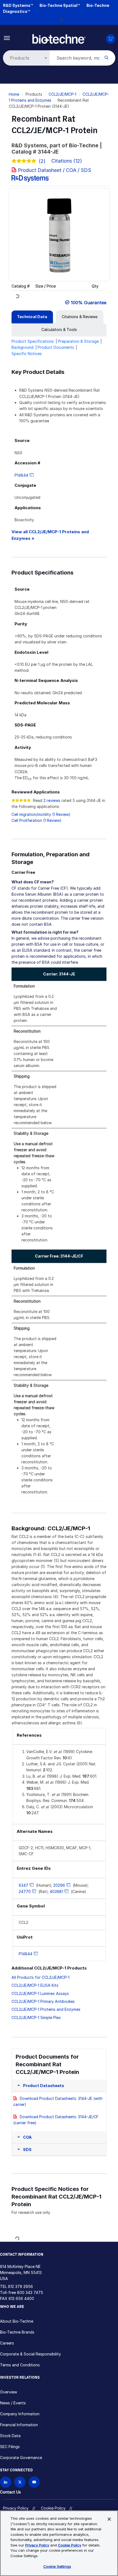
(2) (42, 161)
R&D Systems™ (18, 5)
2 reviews (52, 800)
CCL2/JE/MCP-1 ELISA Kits (35, 1985)
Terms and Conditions (20, 2365)
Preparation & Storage (78, 341)
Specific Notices (27, 354)
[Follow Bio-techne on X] (20, 2482)
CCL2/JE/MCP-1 (62, 94)
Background (23, 347)
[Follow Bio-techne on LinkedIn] (6, 2482)
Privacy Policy (16, 2508)
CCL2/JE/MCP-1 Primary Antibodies (43, 2001)
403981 (56, 1891)
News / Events (13, 2403)
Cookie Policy (53, 2508)
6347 (23, 1885)
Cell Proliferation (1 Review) (36, 820)
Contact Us (10, 2492)
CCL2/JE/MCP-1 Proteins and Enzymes (46, 2009)
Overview (9, 2392)
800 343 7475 (30, 2292)
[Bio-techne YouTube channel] (34, 2482)
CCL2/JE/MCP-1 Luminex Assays (40, 1993)
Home (14, 94)
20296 (59, 1885)
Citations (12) (67, 161)
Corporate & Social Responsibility (30, 2354)
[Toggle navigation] (7, 38)
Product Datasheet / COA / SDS (54, 170)
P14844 (21, 475)
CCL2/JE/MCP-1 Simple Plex (36, 2017)
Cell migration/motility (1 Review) (41, 814)
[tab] (32, 317)
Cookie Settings (57, 2566)
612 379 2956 (20, 2286)
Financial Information (19, 2425)
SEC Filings (10, 2447)
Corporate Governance (21, 2458)
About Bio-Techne (17, 2321)
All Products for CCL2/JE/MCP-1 (40, 1977)
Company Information (20, 2414)
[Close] (109, 2519)
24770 (25, 1891)
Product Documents (56, 347)
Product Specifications (33, 341)
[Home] (59, 38)
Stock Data (10, 2436)
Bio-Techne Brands (17, 2332)
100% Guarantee (89, 303)
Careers (7, 2343)
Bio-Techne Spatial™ (60, 5)
